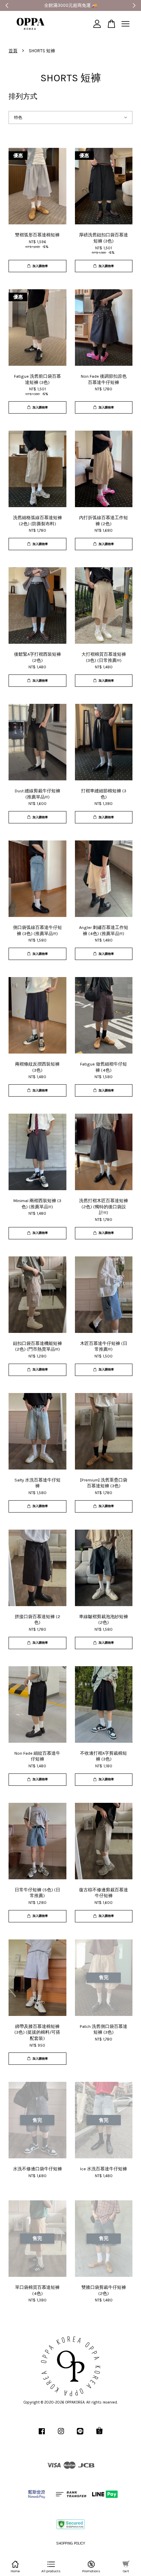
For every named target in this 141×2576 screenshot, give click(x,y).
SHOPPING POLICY (71, 2543)
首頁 (13, 51)
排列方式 (23, 96)
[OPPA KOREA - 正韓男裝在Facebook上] (42, 2435)
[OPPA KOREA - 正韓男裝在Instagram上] (61, 2435)
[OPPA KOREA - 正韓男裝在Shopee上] (99, 2435)
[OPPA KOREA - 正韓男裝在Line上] (80, 2435)
